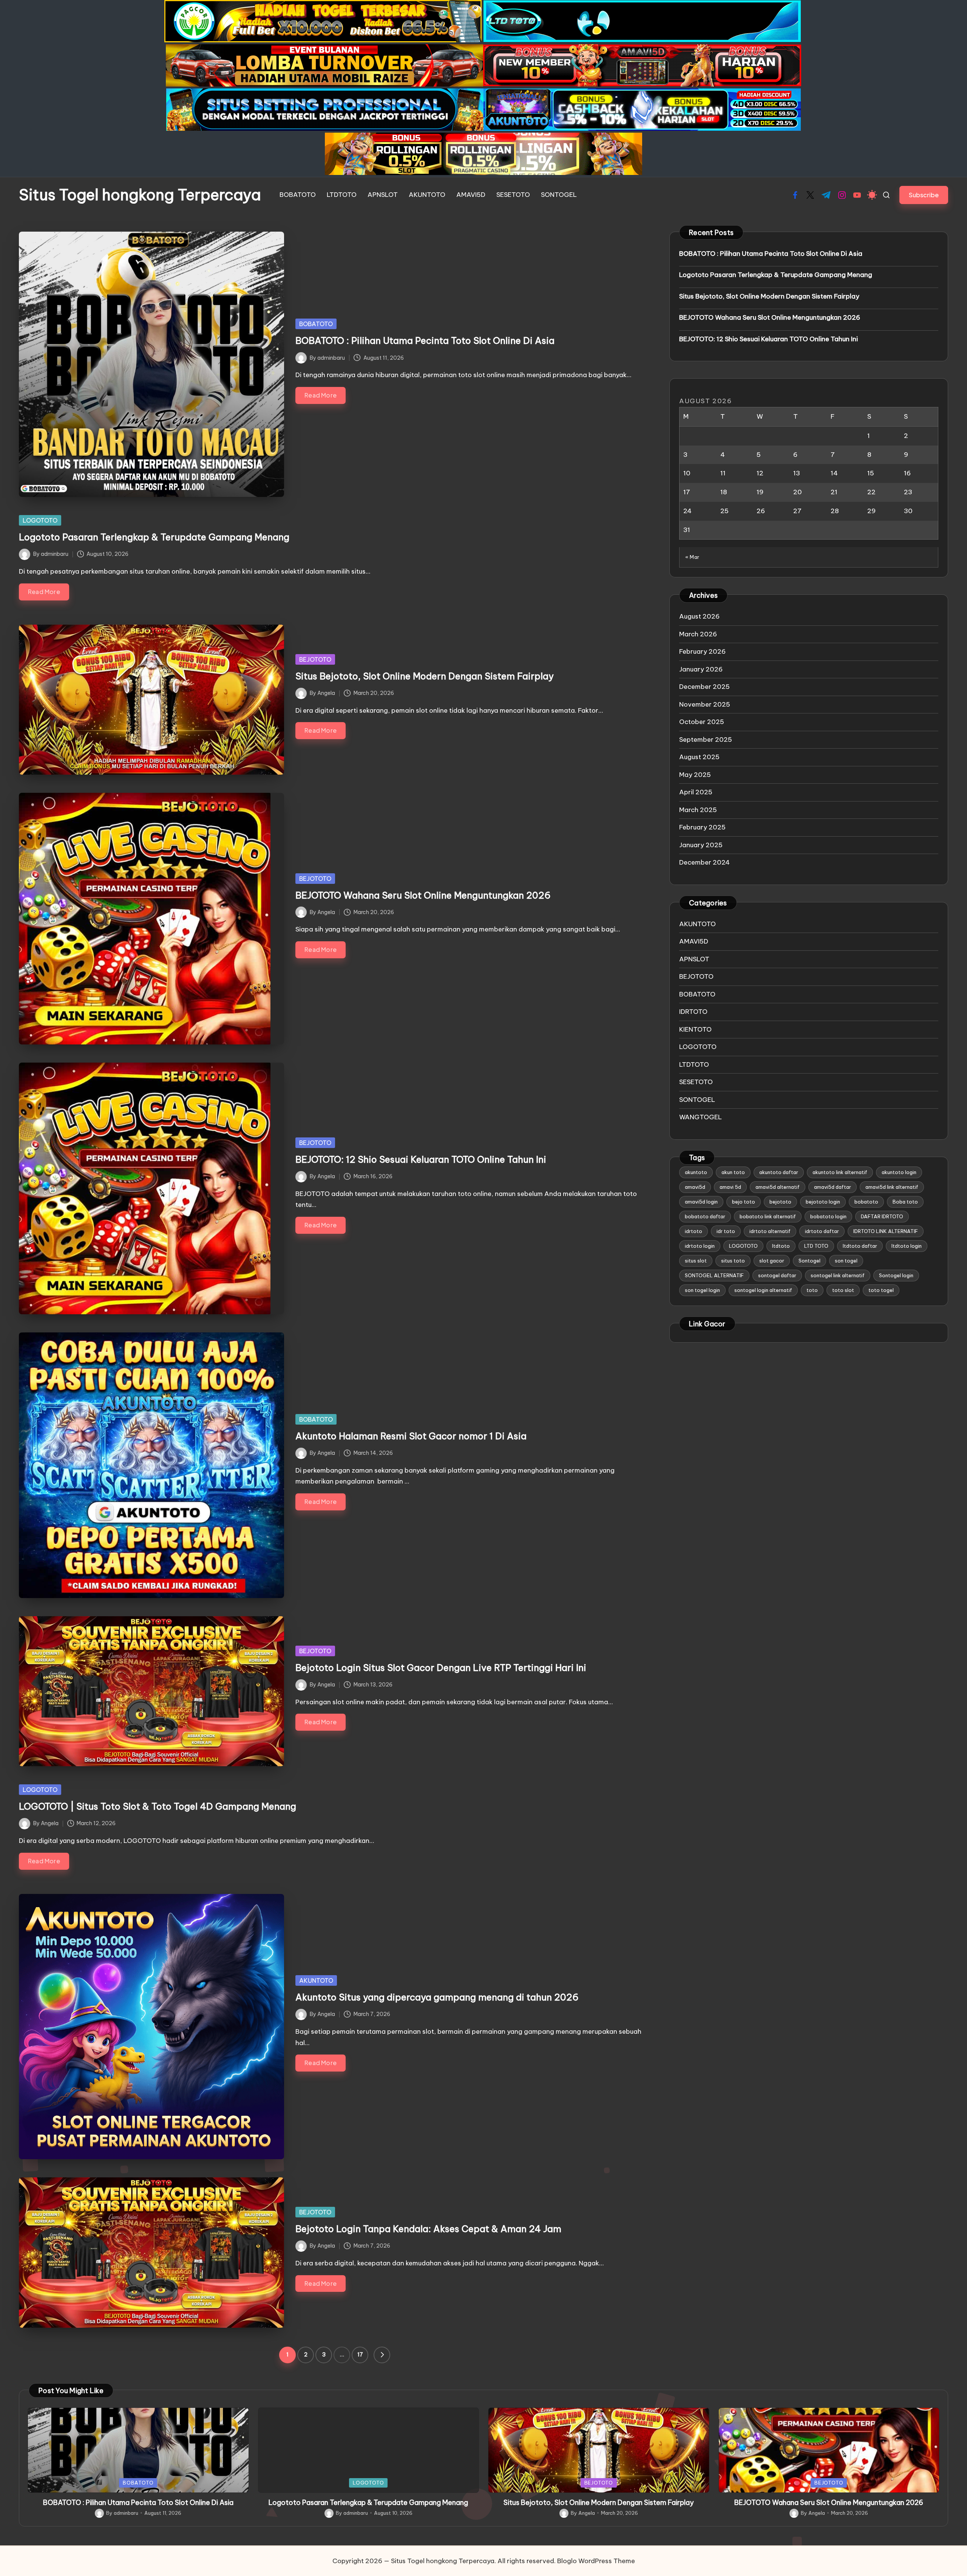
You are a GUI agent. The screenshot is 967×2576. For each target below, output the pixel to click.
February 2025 (702, 827)
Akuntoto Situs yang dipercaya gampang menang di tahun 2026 (437, 1997)
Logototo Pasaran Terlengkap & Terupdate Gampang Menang (154, 537)
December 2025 (704, 687)
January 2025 (701, 845)
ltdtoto (781, 1246)
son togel (846, 1261)
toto (812, 1290)
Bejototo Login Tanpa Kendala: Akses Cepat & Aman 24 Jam (428, 2229)
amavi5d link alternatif (892, 1187)
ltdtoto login (907, 1246)
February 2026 (702, 651)
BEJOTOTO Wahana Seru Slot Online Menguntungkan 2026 (423, 895)
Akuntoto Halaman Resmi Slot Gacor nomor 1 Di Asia (411, 1436)
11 (723, 473)
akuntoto (696, 1172)
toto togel (881, 1290)
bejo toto (744, 1202)
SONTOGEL (697, 1100)
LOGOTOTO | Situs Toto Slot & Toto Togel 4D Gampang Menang (158, 1806)
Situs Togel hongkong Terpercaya (140, 195)
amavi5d (695, 1187)
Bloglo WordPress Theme (596, 2561)
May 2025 (695, 775)
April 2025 (696, 792)
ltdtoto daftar (860, 1246)
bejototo (780, 1202)
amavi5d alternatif (778, 1187)
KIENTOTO (695, 1029)
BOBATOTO (316, 324)
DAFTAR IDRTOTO (882, 1216)
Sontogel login (896, 1275)
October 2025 (702, 722)
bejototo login (823, 1202)
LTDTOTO (694, 1064)
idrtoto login (700, 1246)
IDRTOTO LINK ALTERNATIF (886, 1231)
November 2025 (705, 704)
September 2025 (706, 740)
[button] (924, 195)
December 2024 (704, 862)
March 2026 (698, 634)
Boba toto (905, 1202)
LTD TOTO (816, 1246)
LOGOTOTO (40, 520)
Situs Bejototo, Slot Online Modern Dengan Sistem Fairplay (425, 676)
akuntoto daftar (779, 1172)
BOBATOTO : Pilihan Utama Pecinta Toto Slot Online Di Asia (425, 340)
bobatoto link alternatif (768, 1216)
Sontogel (809, 1261)
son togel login (702, 1290)
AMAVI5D (694, 941)
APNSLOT (694, 959)
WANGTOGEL (701, 1117)
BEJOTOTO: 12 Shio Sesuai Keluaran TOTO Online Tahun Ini (421, 1159)
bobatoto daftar (705, 1216)
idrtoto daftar (822, 1231)
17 (360, 2355)
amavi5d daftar (833, 1187)
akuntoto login (899, 1172)
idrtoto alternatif (770, 1231)
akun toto (733, 1172)
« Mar (692, 557)
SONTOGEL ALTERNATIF (714, 1275)
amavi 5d (730, 1187)
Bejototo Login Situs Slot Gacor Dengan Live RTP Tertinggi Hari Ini (441, 1668)
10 (687, 473)
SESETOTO (696, 1082)
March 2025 (698, 810)
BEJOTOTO (315, 659)
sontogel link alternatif (838, 1275)
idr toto (726, 1231)
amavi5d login (701, 1202)
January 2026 (701, 669)
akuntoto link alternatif (840, 1172)
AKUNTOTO (316, 1980)
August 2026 (699, 616)
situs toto (733, 1261)
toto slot (843, 1290)
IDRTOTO (693, 1012)
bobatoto (866, 1202)
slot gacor (772, 1261)
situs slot (696, 1261)
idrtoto (694, 1231)
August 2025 (699, 757)
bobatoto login (828, 1216)
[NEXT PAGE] (382, 2355)
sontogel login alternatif (763, 1290)
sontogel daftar (777, 1275)
